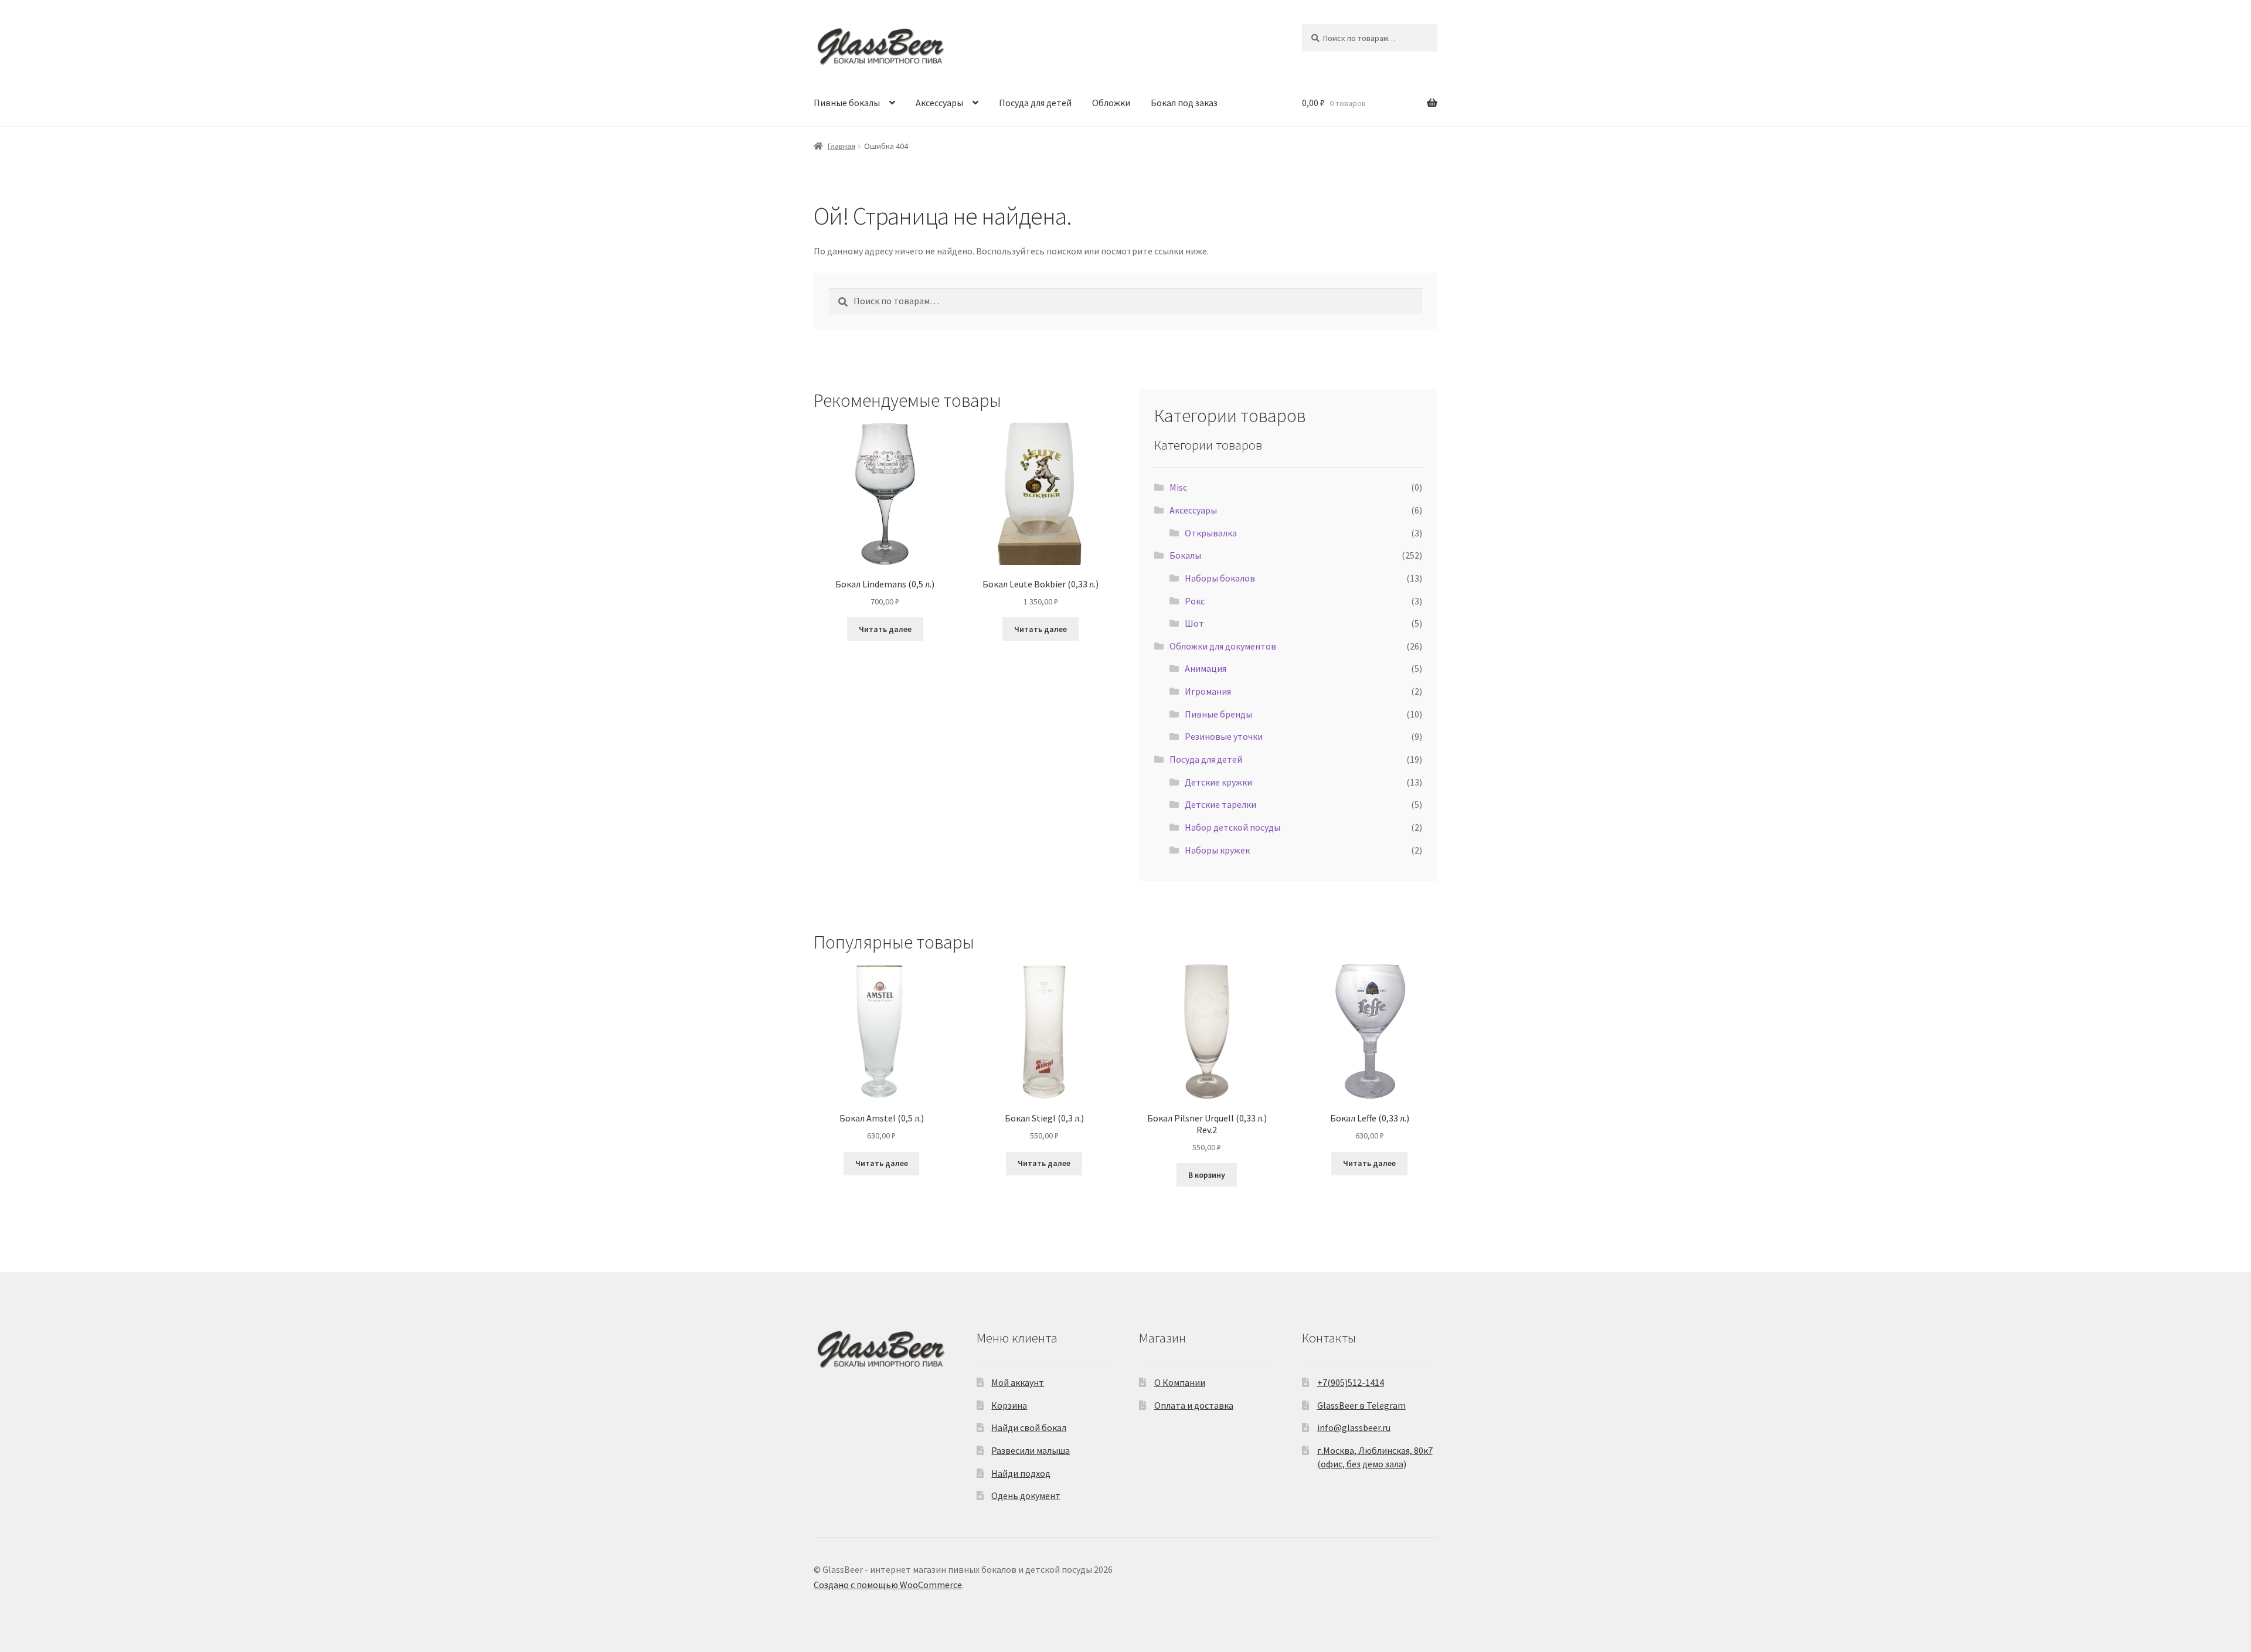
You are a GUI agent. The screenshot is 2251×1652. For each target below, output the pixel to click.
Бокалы (1185, 555)
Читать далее (885, 629)
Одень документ (1026, 1495)
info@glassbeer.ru (1354, 1427)
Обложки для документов (1223, 646)
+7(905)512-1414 (1351, 1382)
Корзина (1009, 1405)
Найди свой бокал (1029, 1427)
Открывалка (1211, 533)
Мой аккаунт (1018, 1382)
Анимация (1206, 668)
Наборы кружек (1217, 850)
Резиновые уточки (1224, 736)
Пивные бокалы (847, 103)
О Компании (1180, 1382)
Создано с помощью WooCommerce (888, 1585)
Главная (841, 146)
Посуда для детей (1035, 103)
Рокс (1195, 601)
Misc (1178, 487)
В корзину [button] (1207, 1175)
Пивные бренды (1218, 714)
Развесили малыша (1031, 1450)
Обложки (1111, 103)
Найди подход (1021, 1473)
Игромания (1208, 691)
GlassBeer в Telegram (1361, 1405)
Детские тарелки (1220, 804)
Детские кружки (1218, 782)
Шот (1194, 623)
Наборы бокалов (1220, 578)
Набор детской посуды (1232, 827)
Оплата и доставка (1194, 1405)
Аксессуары (939, 103)
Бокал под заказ (1184, 103)
